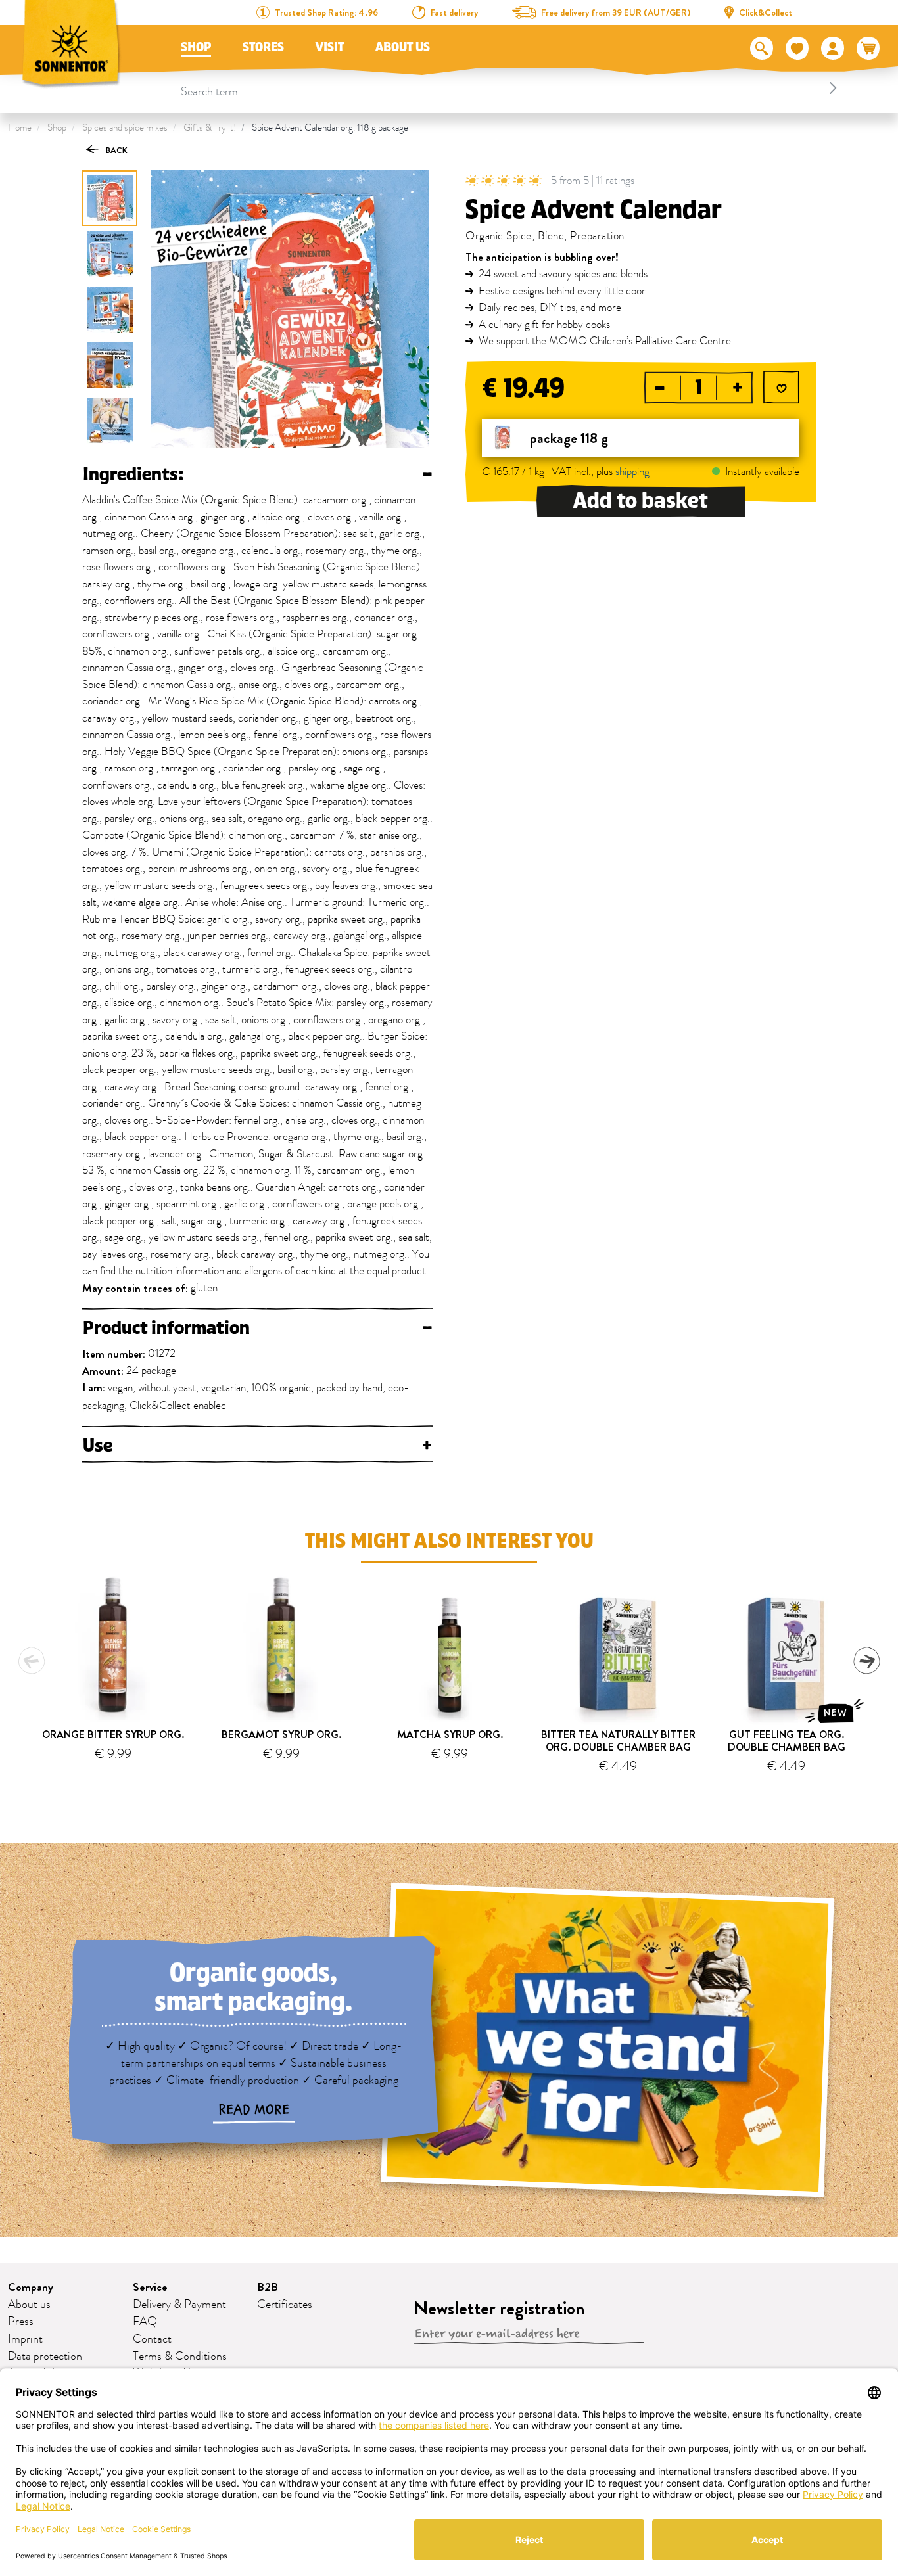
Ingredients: (257, 474)
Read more (254, 2110)
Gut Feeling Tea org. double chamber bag (787, 1741)
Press (21, 2322)
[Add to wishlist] (781, 389)
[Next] (866, 1661)
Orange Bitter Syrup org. (113, 1735)
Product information (257, 1328)
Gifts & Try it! (210, 128)
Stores (263, 47)
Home (20, 128)
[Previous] (32, 1661)
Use (257, 1446)
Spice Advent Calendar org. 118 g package (330, 128)
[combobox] (511, 88)
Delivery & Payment (179, 2305)
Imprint (25, 2339)
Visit (330, 47)
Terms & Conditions (180, 2357)
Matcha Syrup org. (450, 1735)
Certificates (285, 2305)
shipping (632, 472)
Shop (196, 47)
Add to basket (641, 501)
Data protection (45, 2357)
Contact (152, 2339)
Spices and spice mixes (125, 128)
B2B (268, 2287)
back (116, 150)
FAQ (145, 2322)
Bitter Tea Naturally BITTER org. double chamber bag (618, 1741)
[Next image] (110, 421)
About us (403, 47)
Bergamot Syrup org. (281, 1735)
